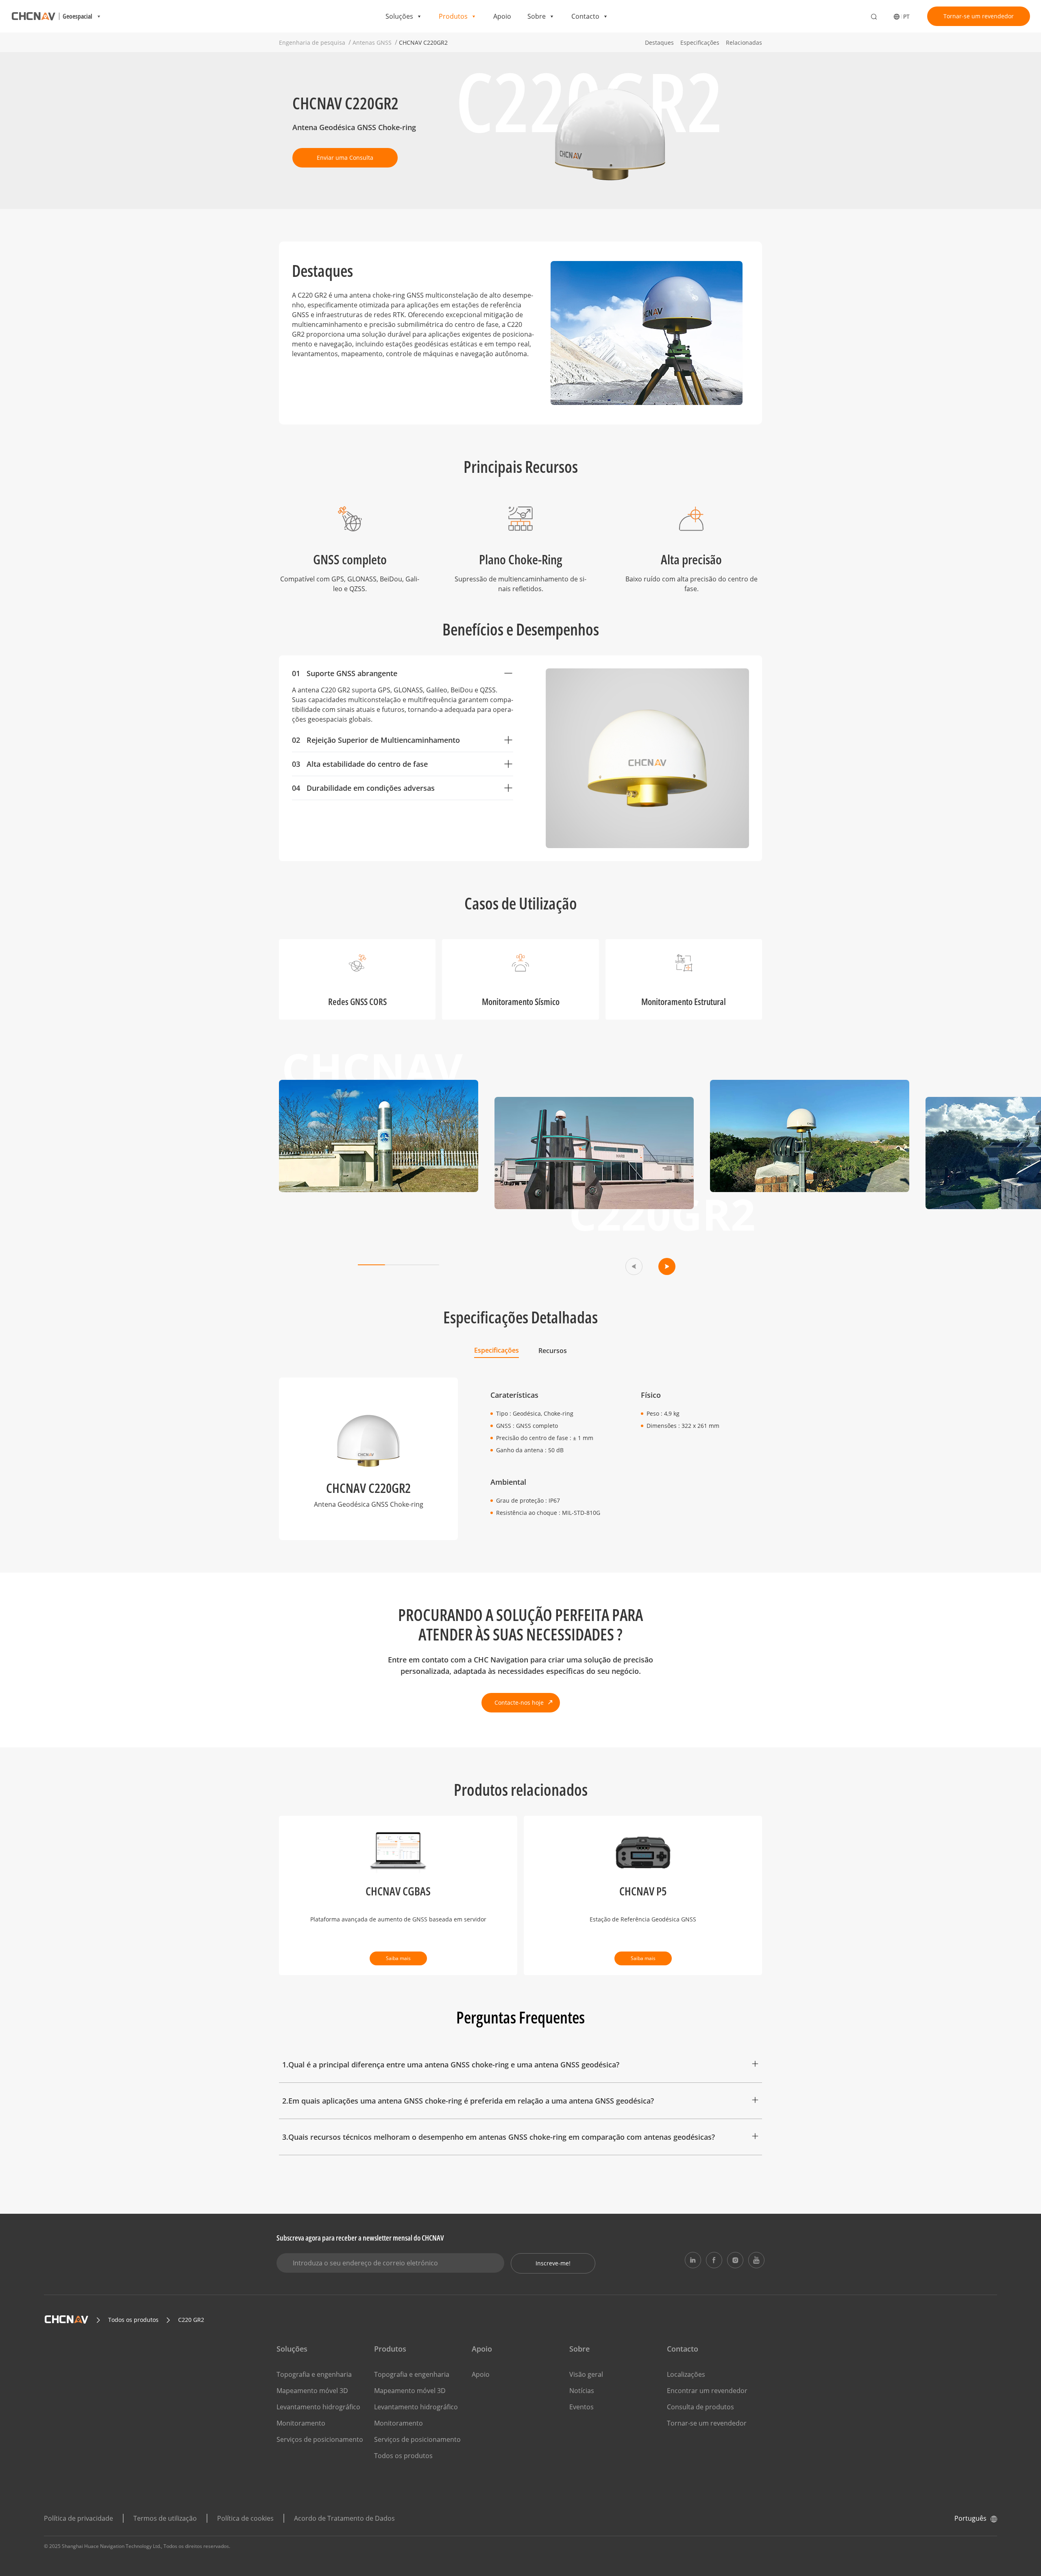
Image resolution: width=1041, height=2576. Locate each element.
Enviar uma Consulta (345, 158)
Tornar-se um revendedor (979, 16)
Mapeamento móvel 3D (312, 2391)
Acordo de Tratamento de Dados (344, 2518)
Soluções (399, 16)
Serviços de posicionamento (320, 2439)
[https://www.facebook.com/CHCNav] (714, 2260)
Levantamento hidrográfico (318, 2407)
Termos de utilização (165, 2518)
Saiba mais (398, 1958)
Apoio (502, 16)
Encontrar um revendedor (707, 2391)
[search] (874, 17)
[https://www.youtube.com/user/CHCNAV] (756, 2260)
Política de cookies (245, 2518)
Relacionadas (744, 42)
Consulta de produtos (700, 2407)
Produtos (453, 16)
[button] (634, 1266)
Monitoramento (301, 2423)
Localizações (686, 2374)
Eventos (581, 2407)
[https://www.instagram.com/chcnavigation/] (735, 2260)
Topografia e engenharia (314, 2374)
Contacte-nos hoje (519, 1702)
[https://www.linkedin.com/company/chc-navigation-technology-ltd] (693, 2260)
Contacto (585, 16)
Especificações (700, 42)
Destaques (659, 42)
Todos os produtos (403, 2456)
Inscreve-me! (553, 2263)
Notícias (582, 2391)
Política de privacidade (78, 2518)
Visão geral (586, 2374)
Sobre (537, 16)
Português (970, 2518)
